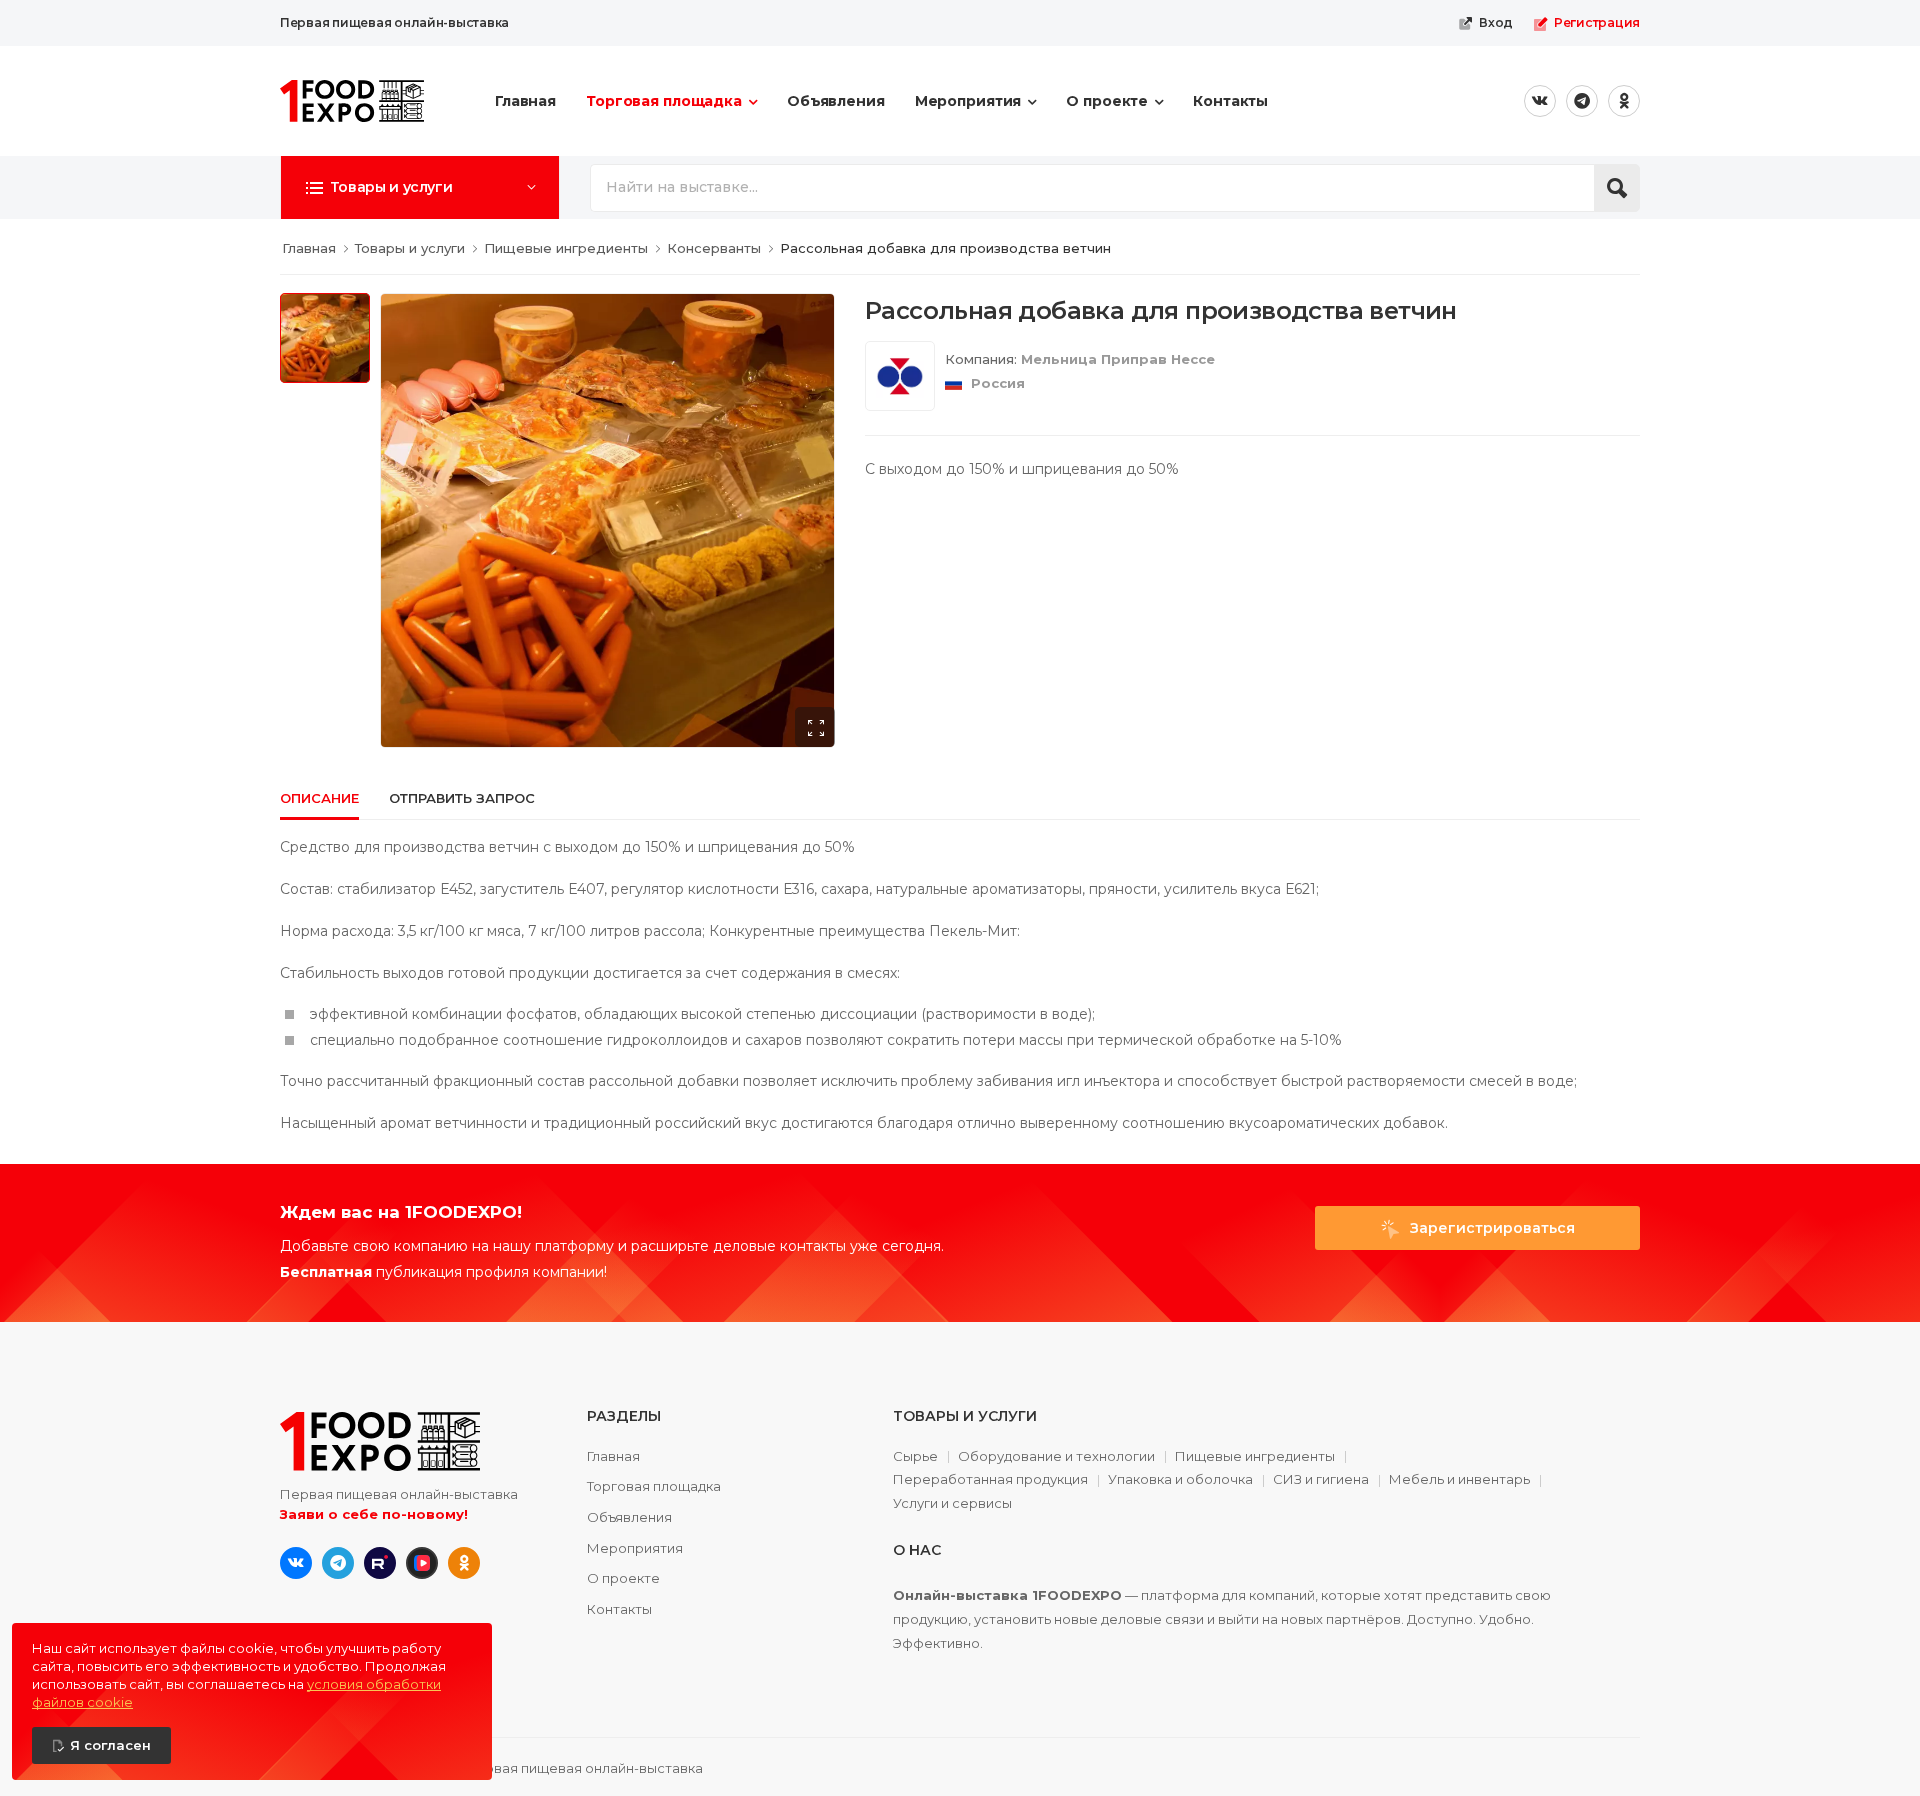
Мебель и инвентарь (1459, 1480)
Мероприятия (968, 101)
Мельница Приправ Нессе (1118, 359)
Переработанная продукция (990, 1480)
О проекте (1107, 101)
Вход (1496, 22)
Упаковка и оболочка (1180, 1480)
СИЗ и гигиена (1321, 1480)
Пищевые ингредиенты (1255, 1457)
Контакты (1230, 101)
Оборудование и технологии (1056, 1457)
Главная (525, 101)
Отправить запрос (462, 798)
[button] (420, 187)
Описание (319, 798)
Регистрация (1597, 22)
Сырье (915, 1457)
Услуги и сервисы (952, 1503)
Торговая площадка (664, 101)
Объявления (836, 101)
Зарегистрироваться (1490, 1228)
